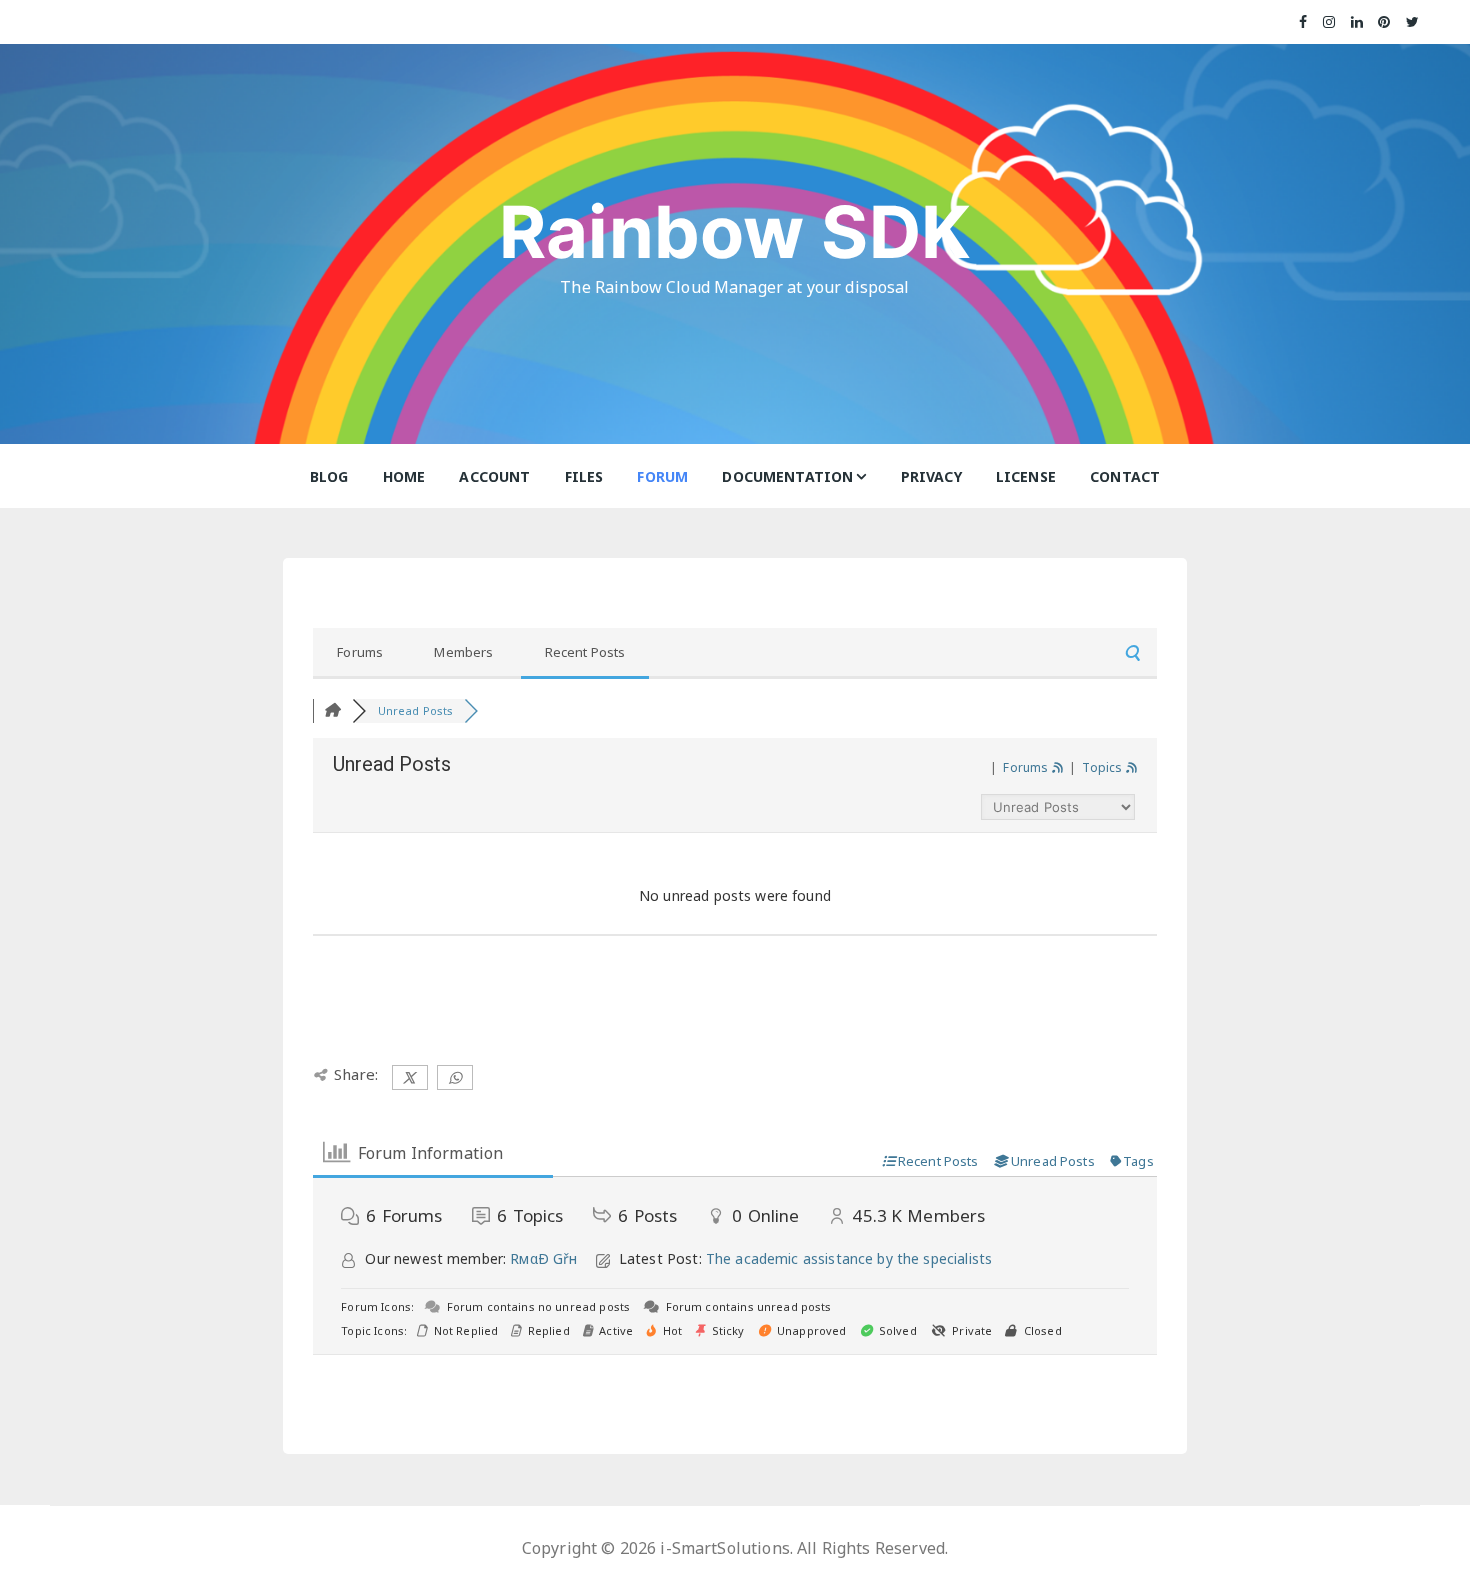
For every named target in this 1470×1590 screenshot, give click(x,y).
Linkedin (1357, 22)
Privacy (931, 476)
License (1026, 476)
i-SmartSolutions (724, 1548)
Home (404, 476)
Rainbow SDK (735, 231)
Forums (360, 652)
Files (584, 476)
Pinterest (1385, 22)
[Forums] (332, 710)
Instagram (1330, 22)
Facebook (1303, 22)
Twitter (1413, 22)
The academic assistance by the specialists (849, 1258)
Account (494, 476)
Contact (1125, 476)
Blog (329, 476)
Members (463, 652)
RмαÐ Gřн (543, 1258)
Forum (662, 476)
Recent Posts (585, 652)
